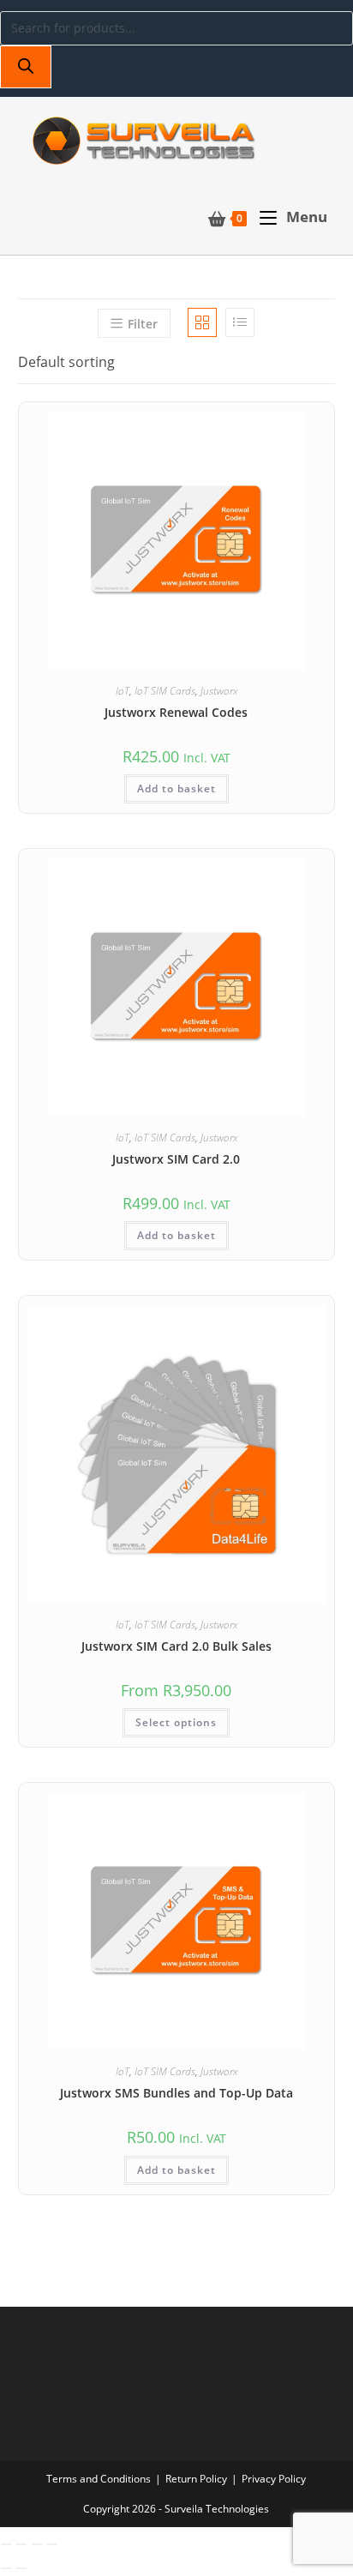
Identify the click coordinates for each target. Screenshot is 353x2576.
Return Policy (196, 2479)
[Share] (37, 2544)
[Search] (26, 67)
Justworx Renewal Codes (176, 712)
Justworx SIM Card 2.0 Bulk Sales (176, 1646)
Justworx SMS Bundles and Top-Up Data (176, 2093)
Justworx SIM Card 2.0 (176, 1159)
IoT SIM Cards (165, 691)
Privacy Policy (274, 2479)
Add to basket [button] (176, 788)
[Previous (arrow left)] (6, 2568)
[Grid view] (202, 322)
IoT (123, 691)
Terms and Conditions (99, 2479)
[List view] (240, 322)
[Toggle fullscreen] (21, 2544)
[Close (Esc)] (52, 2544)
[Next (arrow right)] (21, 2568)
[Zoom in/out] (6, 2544)
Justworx (219, 691)
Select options (176, 1722)
